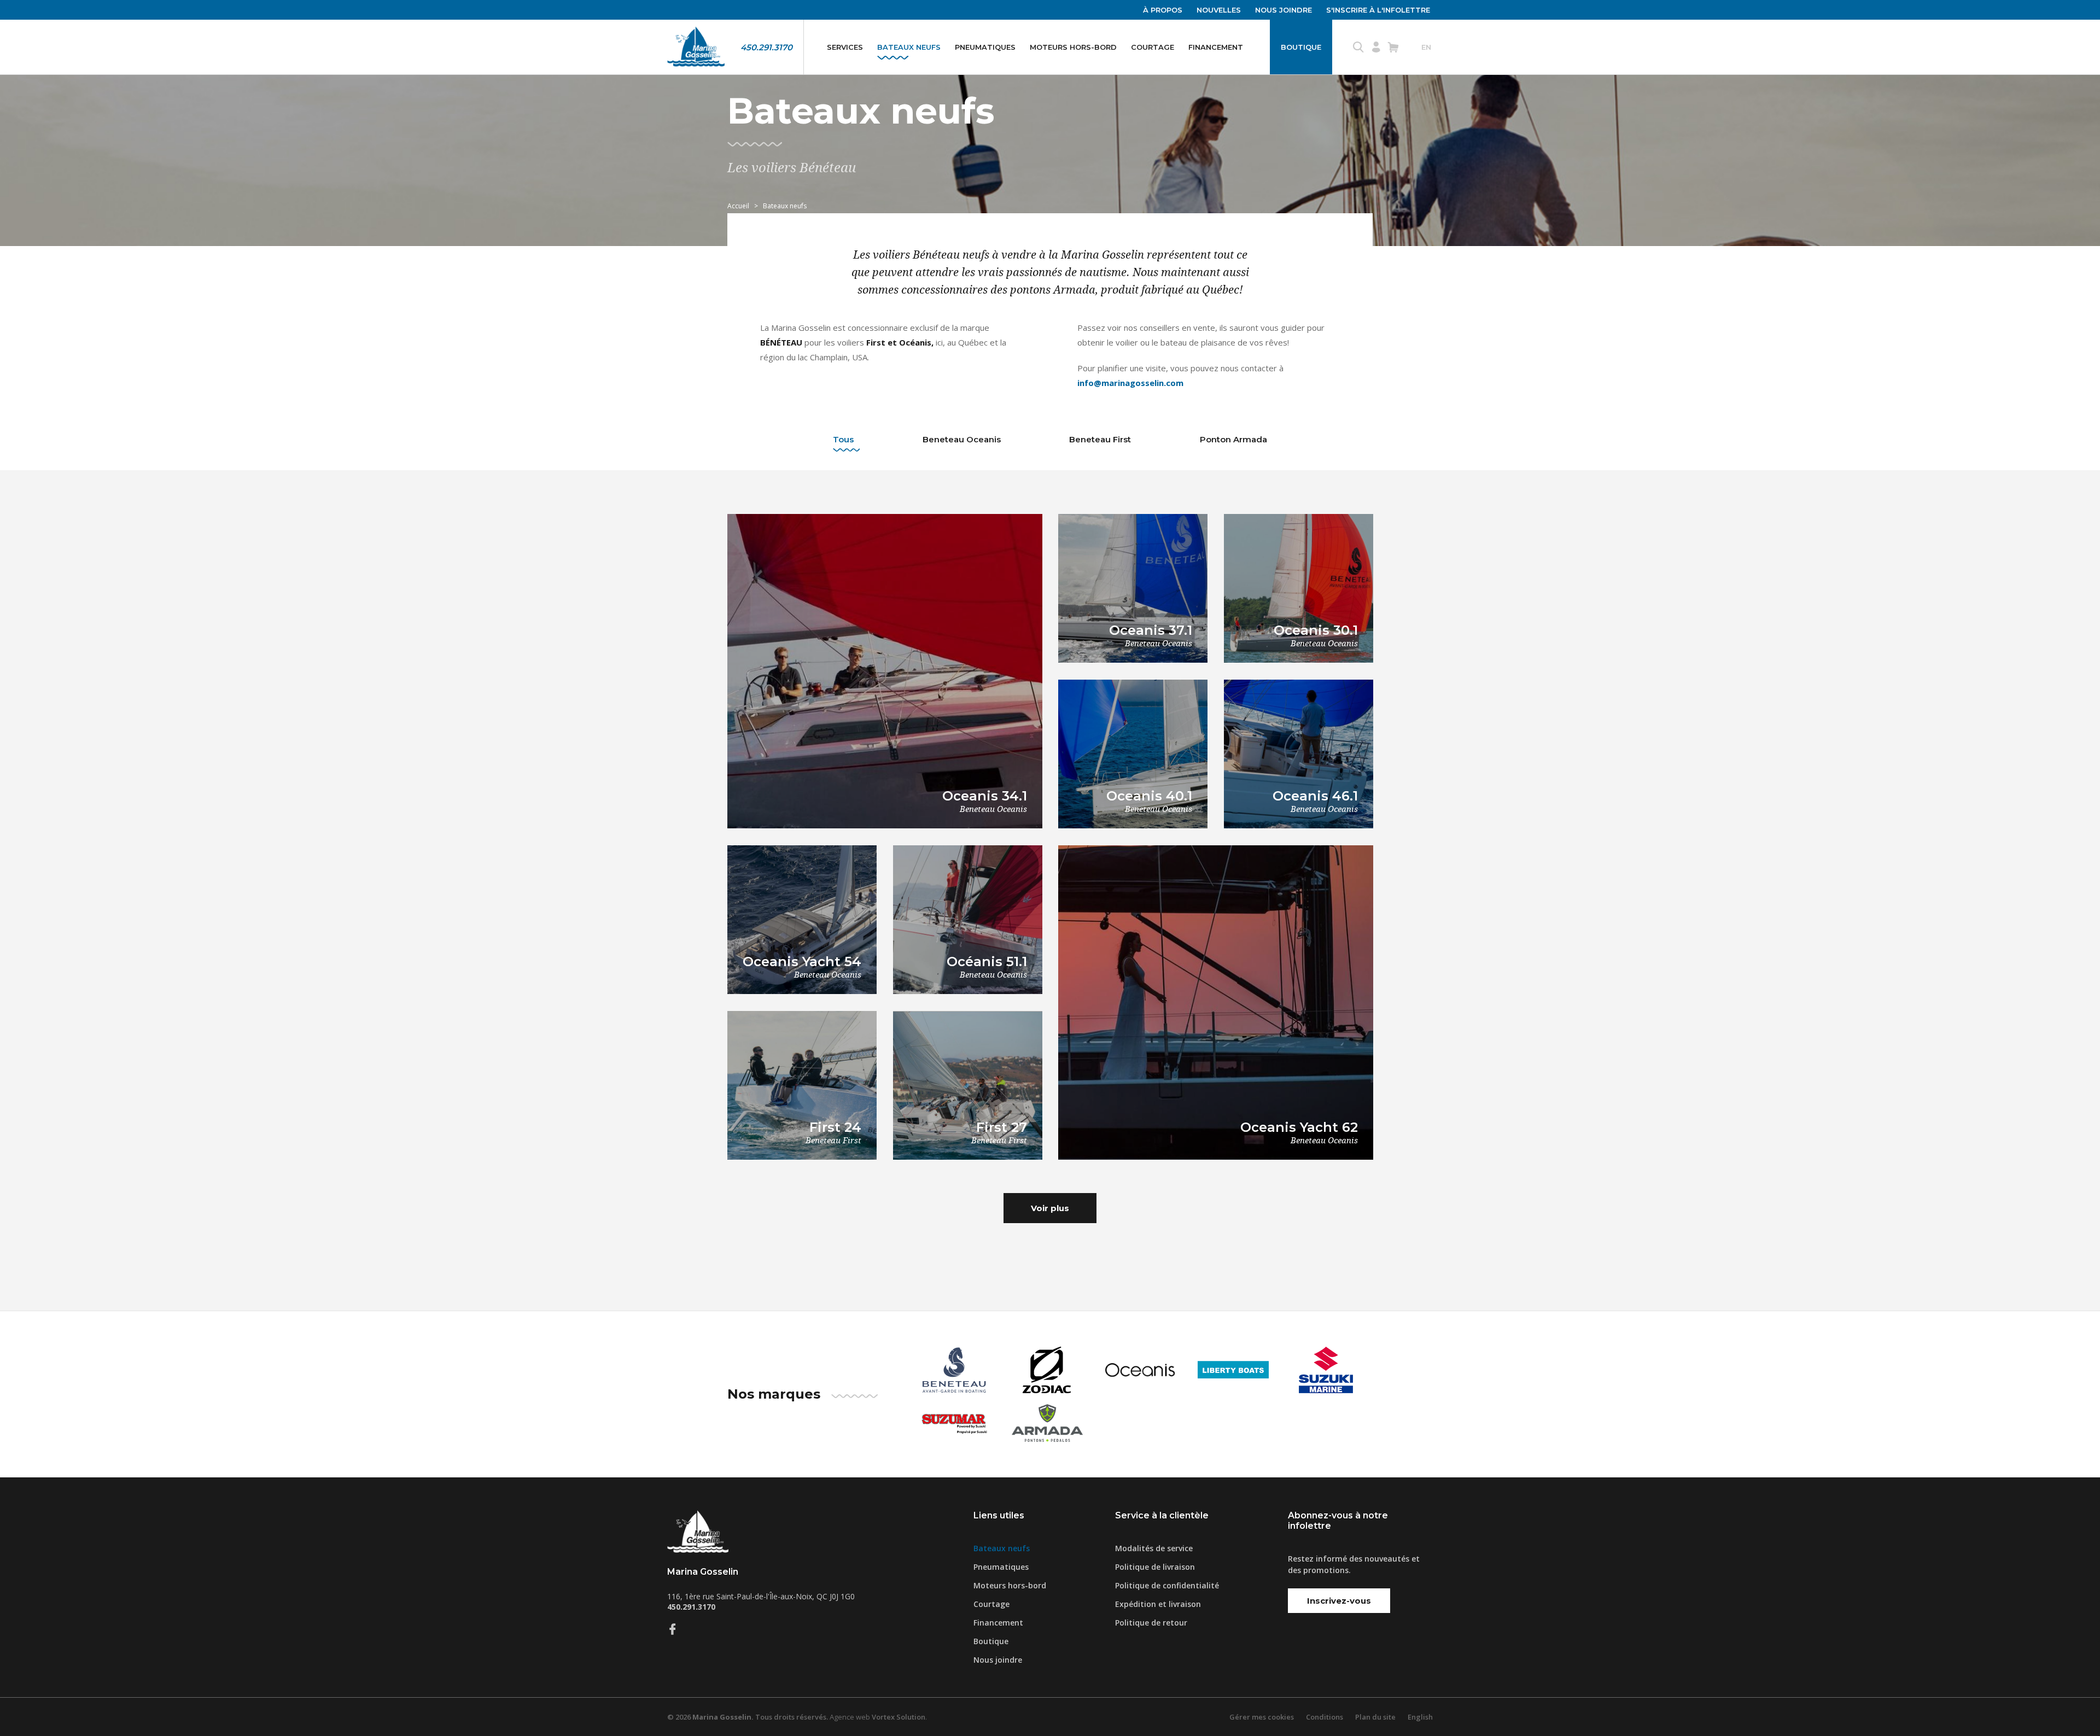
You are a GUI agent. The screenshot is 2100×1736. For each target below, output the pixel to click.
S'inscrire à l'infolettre (1378, 10)
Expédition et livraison (1158, 1604)
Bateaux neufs (909, 47)
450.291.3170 (766, 47)
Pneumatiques (985, 47)
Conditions (1325, 1717)
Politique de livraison (1155, 1567)
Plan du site (1375, 1717)
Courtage (1153, 47)
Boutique (1301, 47)
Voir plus (1050, 1208)
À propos (1163, 10)
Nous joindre (1284, 10)
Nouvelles (1219, 10)
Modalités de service (1154, 1548)
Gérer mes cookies (1262, 1717)
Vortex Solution (899, 1717)
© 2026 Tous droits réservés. (748, 1717)
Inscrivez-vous (1339, 1601)
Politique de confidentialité (1167, 1585)
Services (845, 47)
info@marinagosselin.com (1130, 383)
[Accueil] (696, 47)
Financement (1216, 47)
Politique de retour (1151, 1623)
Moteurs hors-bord (1073, 47)
